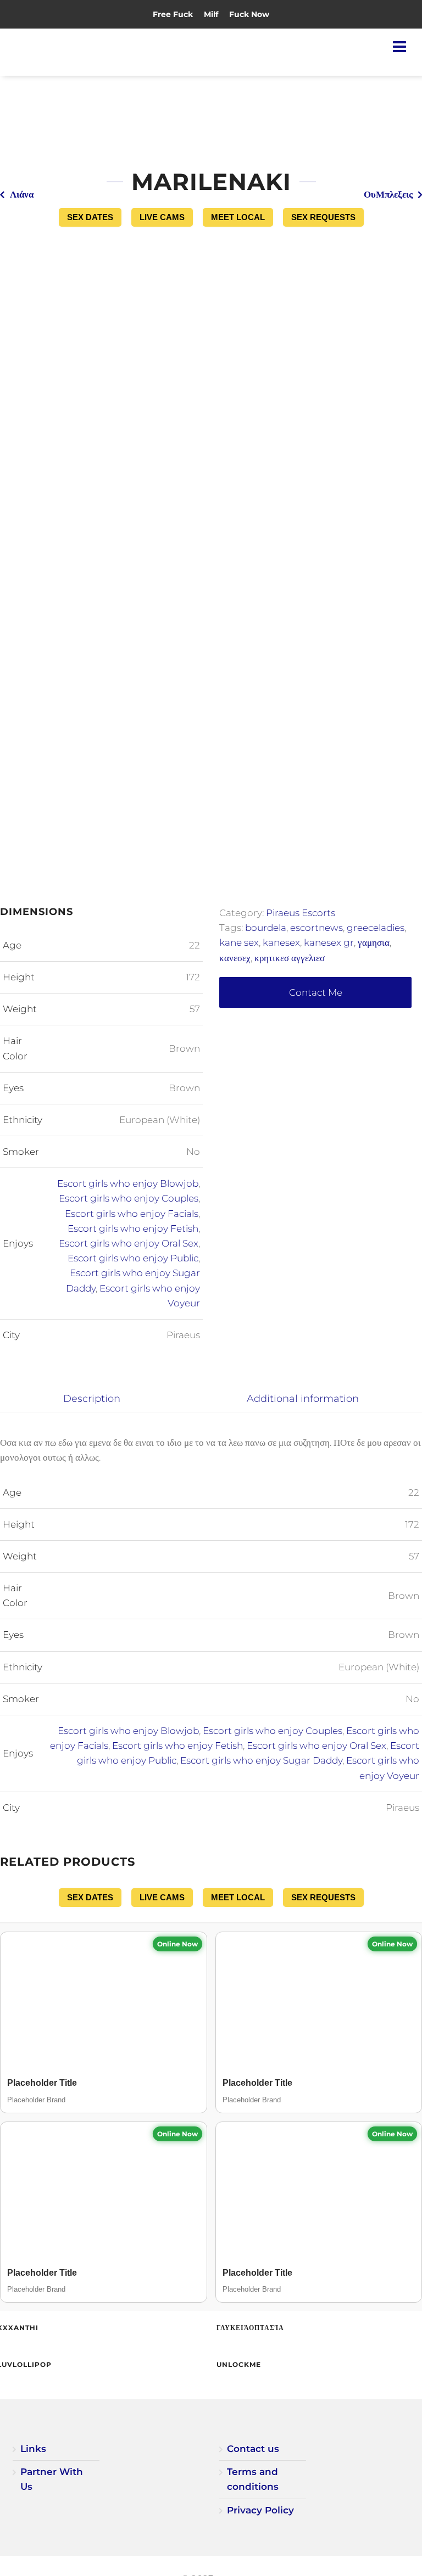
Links (33, 2449)
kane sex (239, 942)
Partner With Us (52, 2479)
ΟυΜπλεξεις (388, 194)
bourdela (266, 928)
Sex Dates (90, 217)
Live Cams (162, 217)
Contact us (253, 2449)
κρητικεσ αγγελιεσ (290, 958)
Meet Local (238, 217)
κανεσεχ (235, 958)
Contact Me (316, 992)
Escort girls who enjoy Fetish (133, 1228)
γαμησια (374, 942)
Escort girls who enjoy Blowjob (128, 1183)
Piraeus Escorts (301, 913)
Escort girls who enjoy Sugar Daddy (261, 1760)
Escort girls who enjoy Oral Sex (129, 1243)
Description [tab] (92, 1398)
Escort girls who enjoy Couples (129, 1198)
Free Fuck (173, 14)
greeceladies (376, 928)
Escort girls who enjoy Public (133, 1258)
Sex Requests (323, 217)
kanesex (281, 942)
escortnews (316, 928)
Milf (211, 14)
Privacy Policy (260, 2510)
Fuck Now (249, 14)
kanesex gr (329, 942)
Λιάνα (22, 194)
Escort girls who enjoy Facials (132, 1214)
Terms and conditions (253, 2479)
